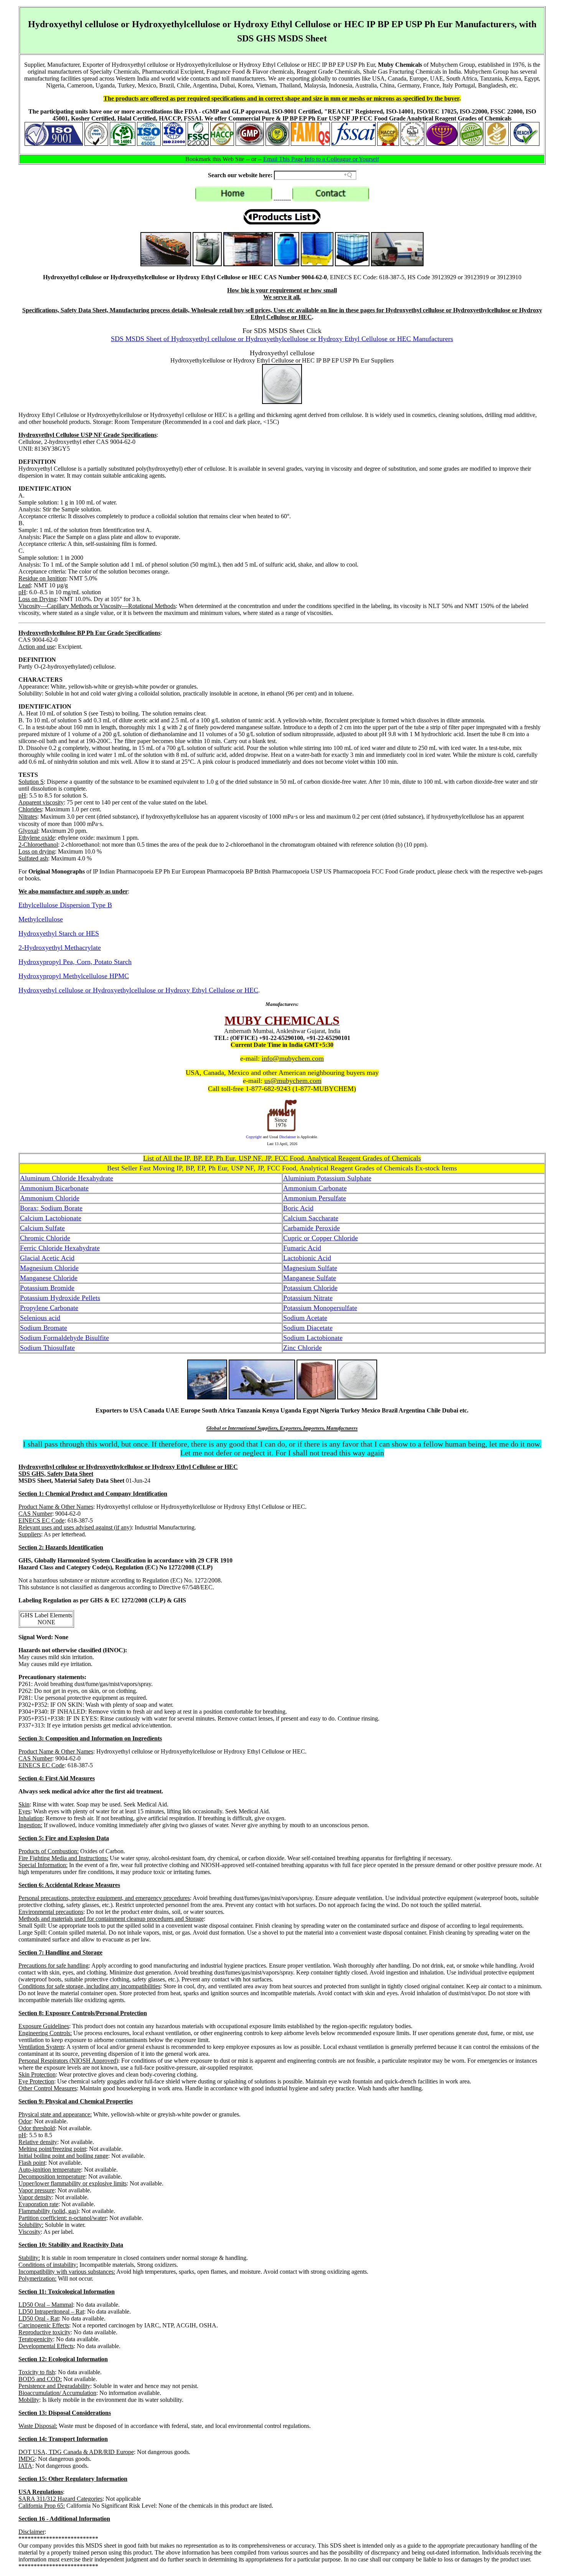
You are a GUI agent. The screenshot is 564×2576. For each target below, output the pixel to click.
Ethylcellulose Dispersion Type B (65, 905)
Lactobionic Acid (307, 1258)
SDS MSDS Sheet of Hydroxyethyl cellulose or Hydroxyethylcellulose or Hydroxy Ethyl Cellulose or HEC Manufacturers (282, 339)
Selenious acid (40, 1318)
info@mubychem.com (293, 1058)
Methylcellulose (41, 919)
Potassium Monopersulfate (320, 1308)
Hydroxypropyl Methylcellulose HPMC (74, 976)
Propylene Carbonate (49, 1308)
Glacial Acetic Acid (47, 1258)
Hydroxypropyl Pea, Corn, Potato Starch (75, 962)
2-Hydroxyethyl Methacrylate (60, 948)
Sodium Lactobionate (313, 1338)
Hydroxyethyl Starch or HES (59, 933)
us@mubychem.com (293, 1081)
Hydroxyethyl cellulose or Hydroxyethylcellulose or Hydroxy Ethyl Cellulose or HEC (138, 990)
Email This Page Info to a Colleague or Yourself (321, 159)
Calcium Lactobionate (51, 1218)
